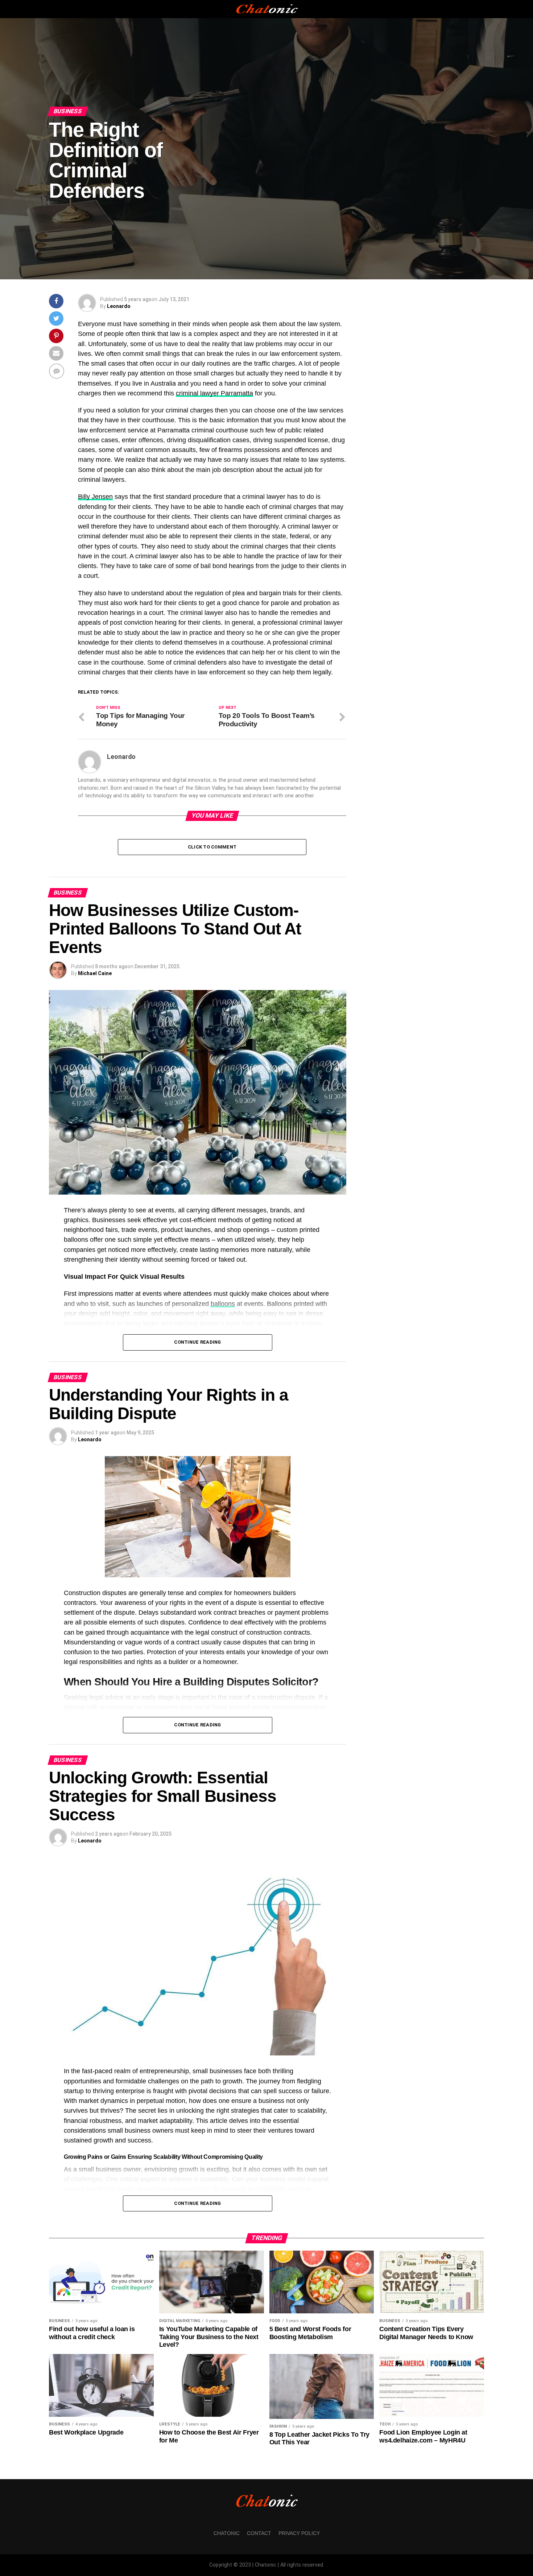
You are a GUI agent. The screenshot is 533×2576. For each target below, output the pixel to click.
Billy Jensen (95, 497)
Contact (259, 2533)
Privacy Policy (299, 2533)
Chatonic (227, 2533)
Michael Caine (95, 973)
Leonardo (119, 306)
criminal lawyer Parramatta (214, 393)
